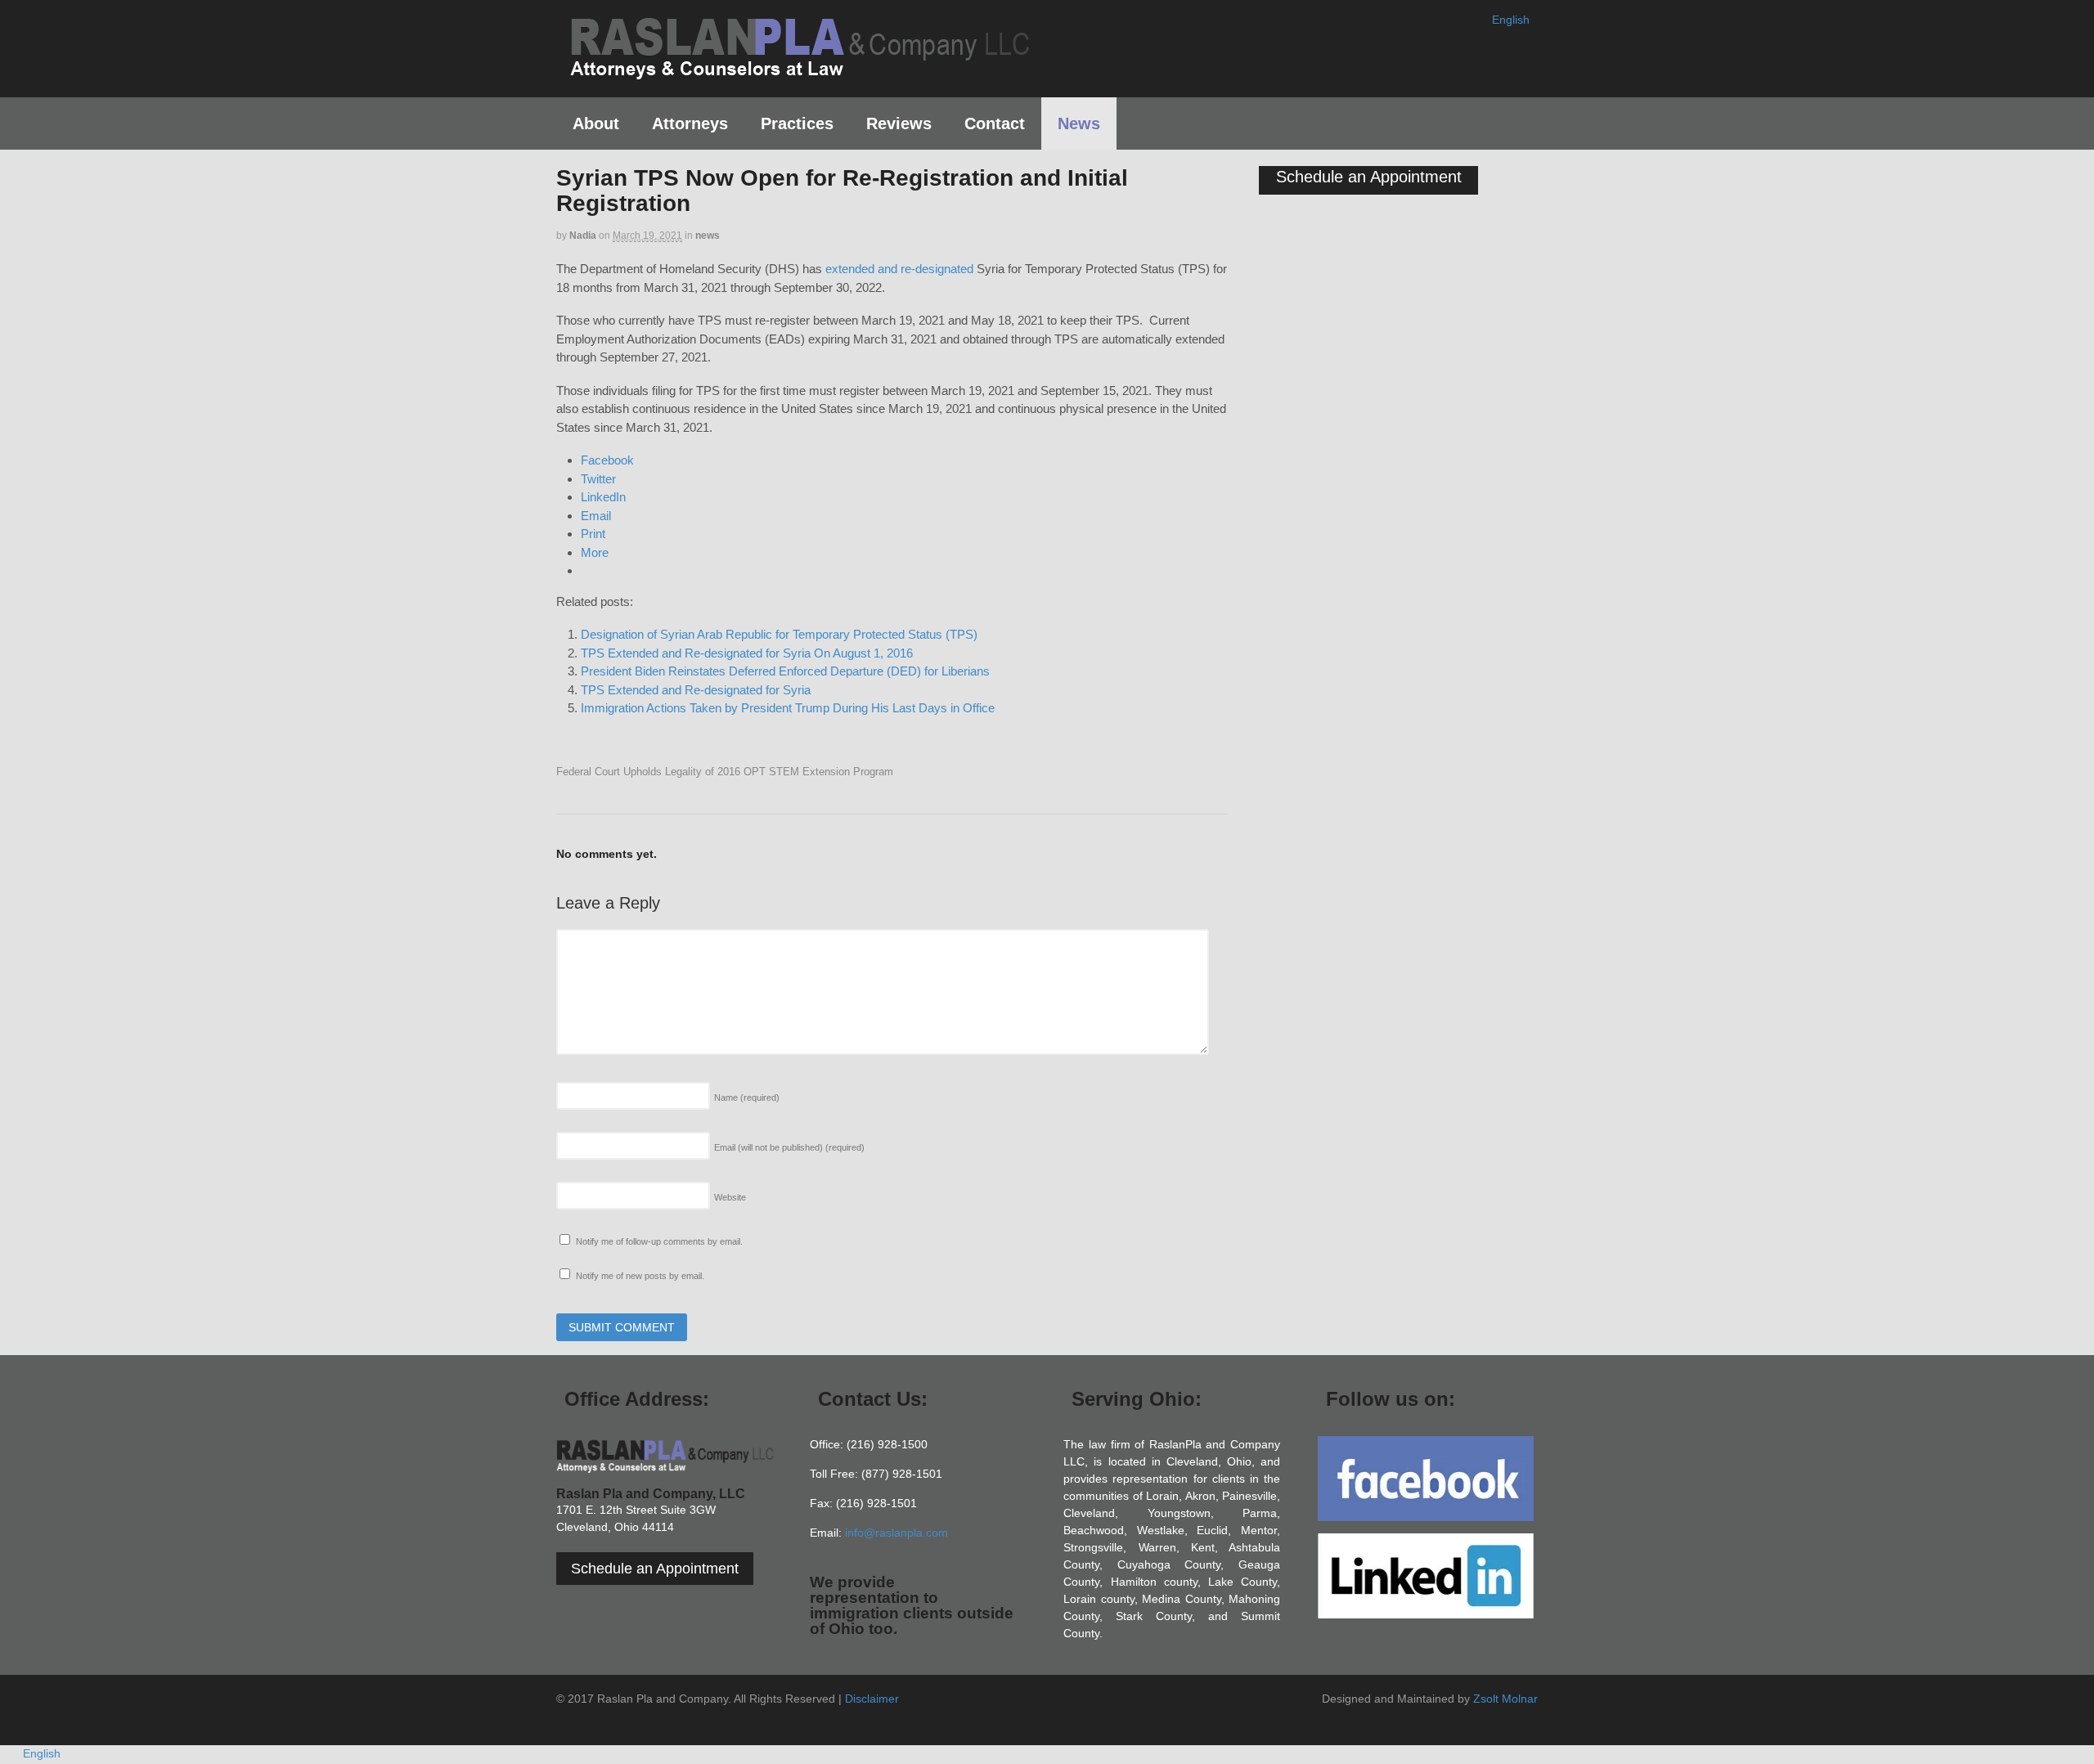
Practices (797, 123)
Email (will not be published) (789, 1147)
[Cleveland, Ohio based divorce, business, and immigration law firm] (799, 72)
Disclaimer (872, 1699)
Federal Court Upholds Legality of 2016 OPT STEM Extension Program (725, 772)
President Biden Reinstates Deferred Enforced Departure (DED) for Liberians (785, 671)
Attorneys (690, 123)
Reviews (899, 123)
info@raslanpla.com (896, 1533)
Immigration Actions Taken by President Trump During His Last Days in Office (788, 708)
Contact (995, 123)
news (708, 236)
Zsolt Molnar (1505, 1699)
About (596, 123)
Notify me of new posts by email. (640, 1276)
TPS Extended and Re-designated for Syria (696, 690)
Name (747, 1097)
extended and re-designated (899, 269)
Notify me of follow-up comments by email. (659, 1241)
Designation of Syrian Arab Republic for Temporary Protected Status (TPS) (779, 634)
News (1079, 123)
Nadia (583, 236)
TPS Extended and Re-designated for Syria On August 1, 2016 (747, 653)
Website (730, 1197)
